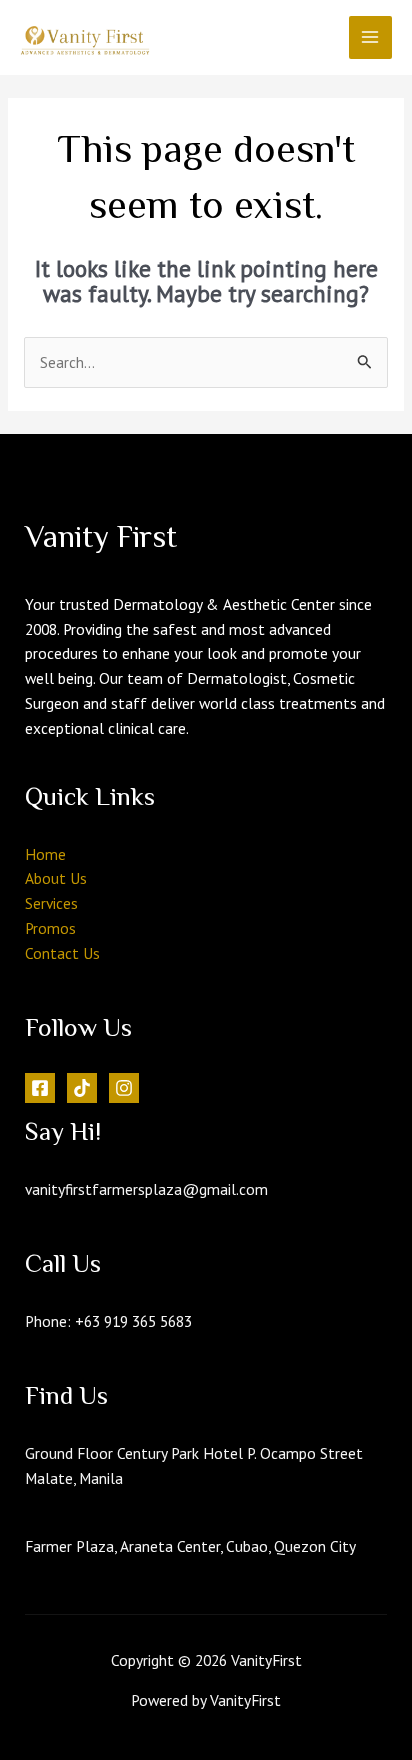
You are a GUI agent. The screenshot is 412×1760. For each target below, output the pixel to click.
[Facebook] (40, 1088)
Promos (50, 928)
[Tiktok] (82, 1088)
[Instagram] (124, 1088)
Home (45, 854)
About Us (56, 878)
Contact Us (62, 953)
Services (51, 903)
